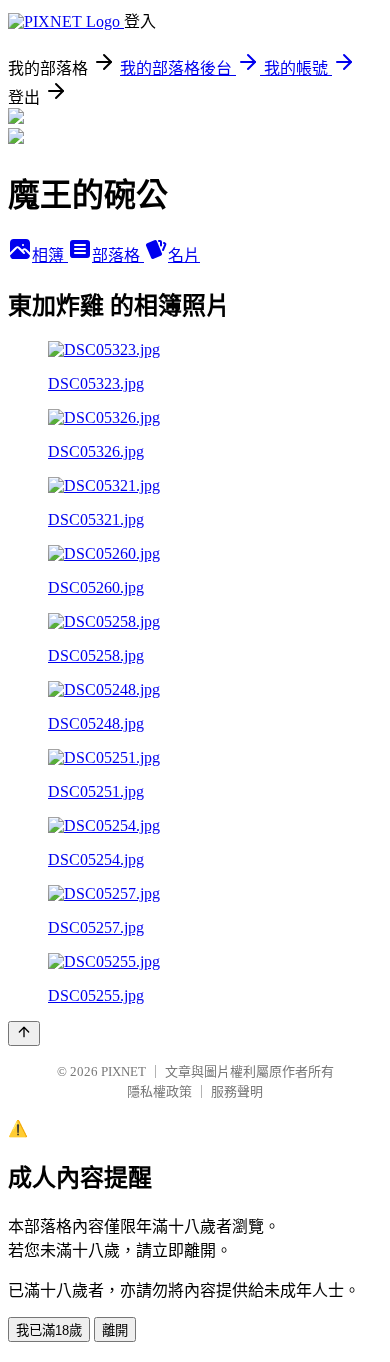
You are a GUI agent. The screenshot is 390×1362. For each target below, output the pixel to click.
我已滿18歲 (49, 1330)
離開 (115, 1330)
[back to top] (24, 1033)
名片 (184, 255)
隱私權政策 (159, 1091)
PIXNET (123, 1071)
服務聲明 (237, 1091)
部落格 (118, 255)
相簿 (50, 255)
